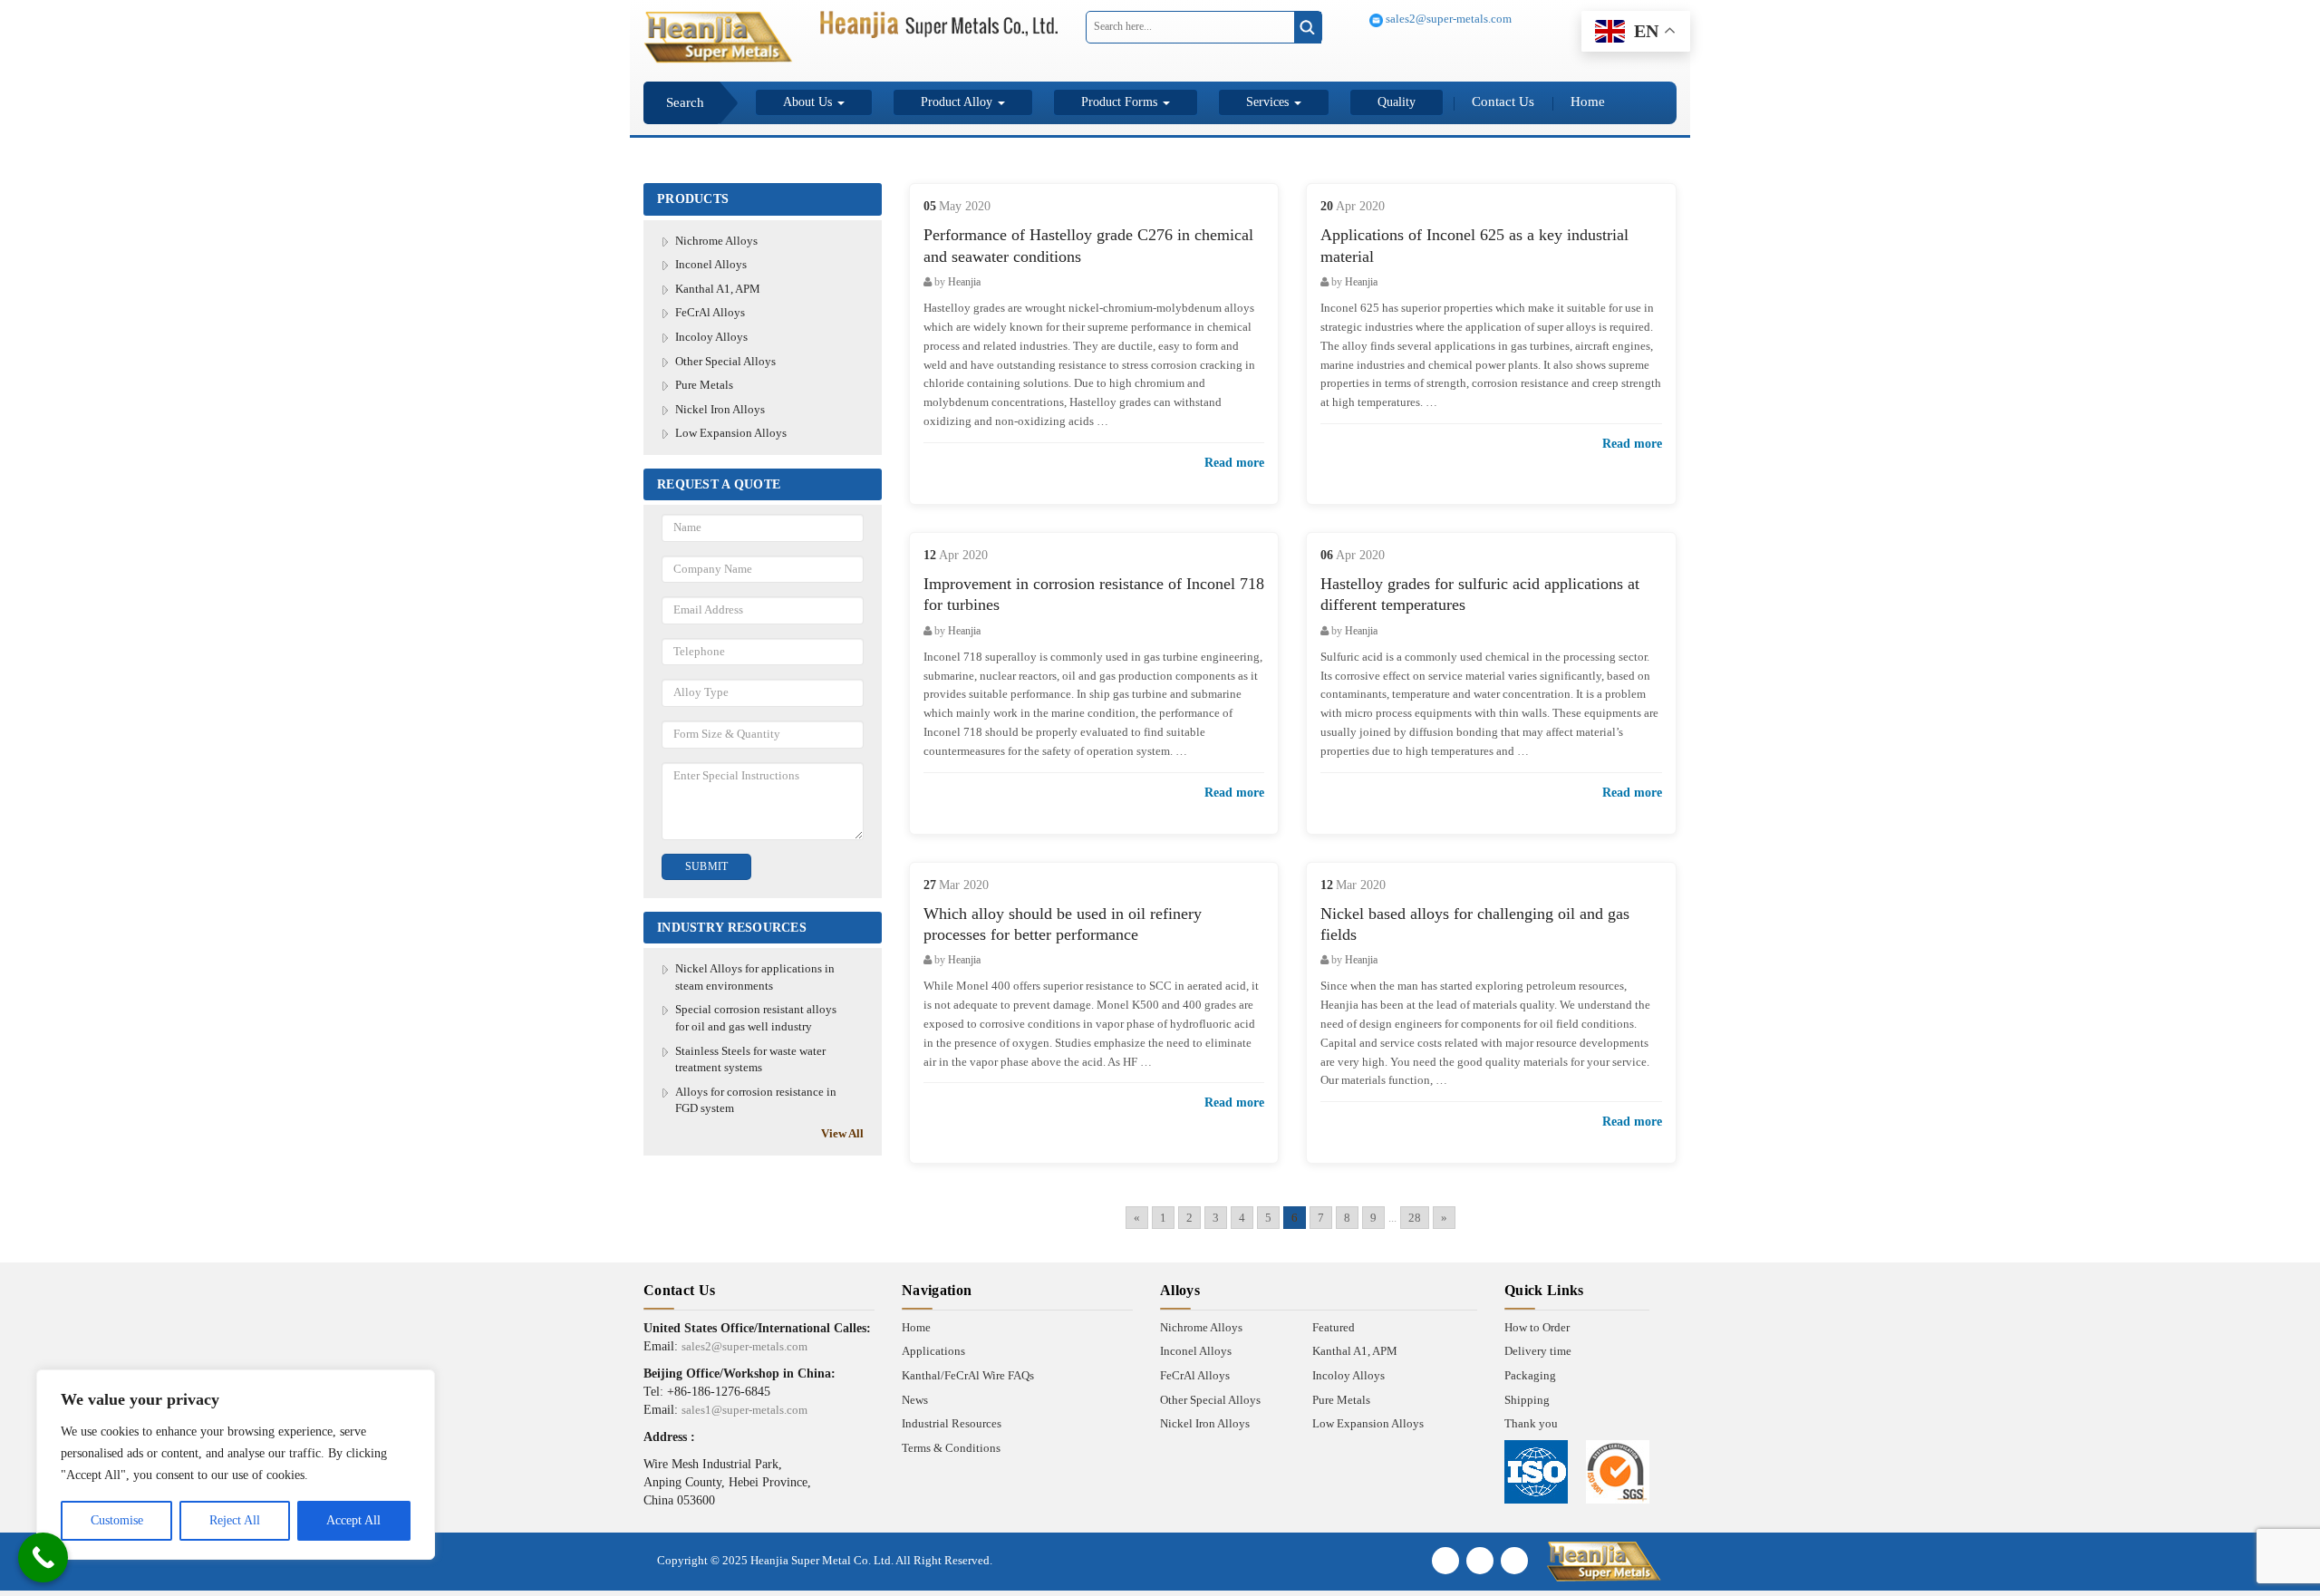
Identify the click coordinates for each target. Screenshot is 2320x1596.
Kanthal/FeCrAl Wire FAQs (968, 1375)
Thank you (1531, 1423)
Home (1588, 102)
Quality (1397, 102)
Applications (933, 1351)
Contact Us (1503, 102)
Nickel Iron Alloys (720, 409)
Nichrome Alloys (716, 241)
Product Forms (1121, 102)
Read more (1234, 463)
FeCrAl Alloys (710, 312)
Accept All (353, 1520)
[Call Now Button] (43, 1557)
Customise (117, 1520)
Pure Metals (704, 385)
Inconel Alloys (711, 264)
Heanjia (964, 282)
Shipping (1527, 1400)
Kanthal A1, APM (718, 289)
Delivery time (1538, 1351)
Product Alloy (958, 102)
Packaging (1530, 1375)
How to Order (1537, 1327)
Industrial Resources (952, 1423)
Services (1269, 102)
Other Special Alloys (725, 361)
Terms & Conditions (951, 1448)
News (915, 1400)
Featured (1334, 1327)
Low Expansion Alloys (731, 433)
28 (1415, 1218)
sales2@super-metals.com (1447, 19)
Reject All (235, 1520)
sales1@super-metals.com (744, 1410)
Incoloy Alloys (711, 337)
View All (842, 1133)
